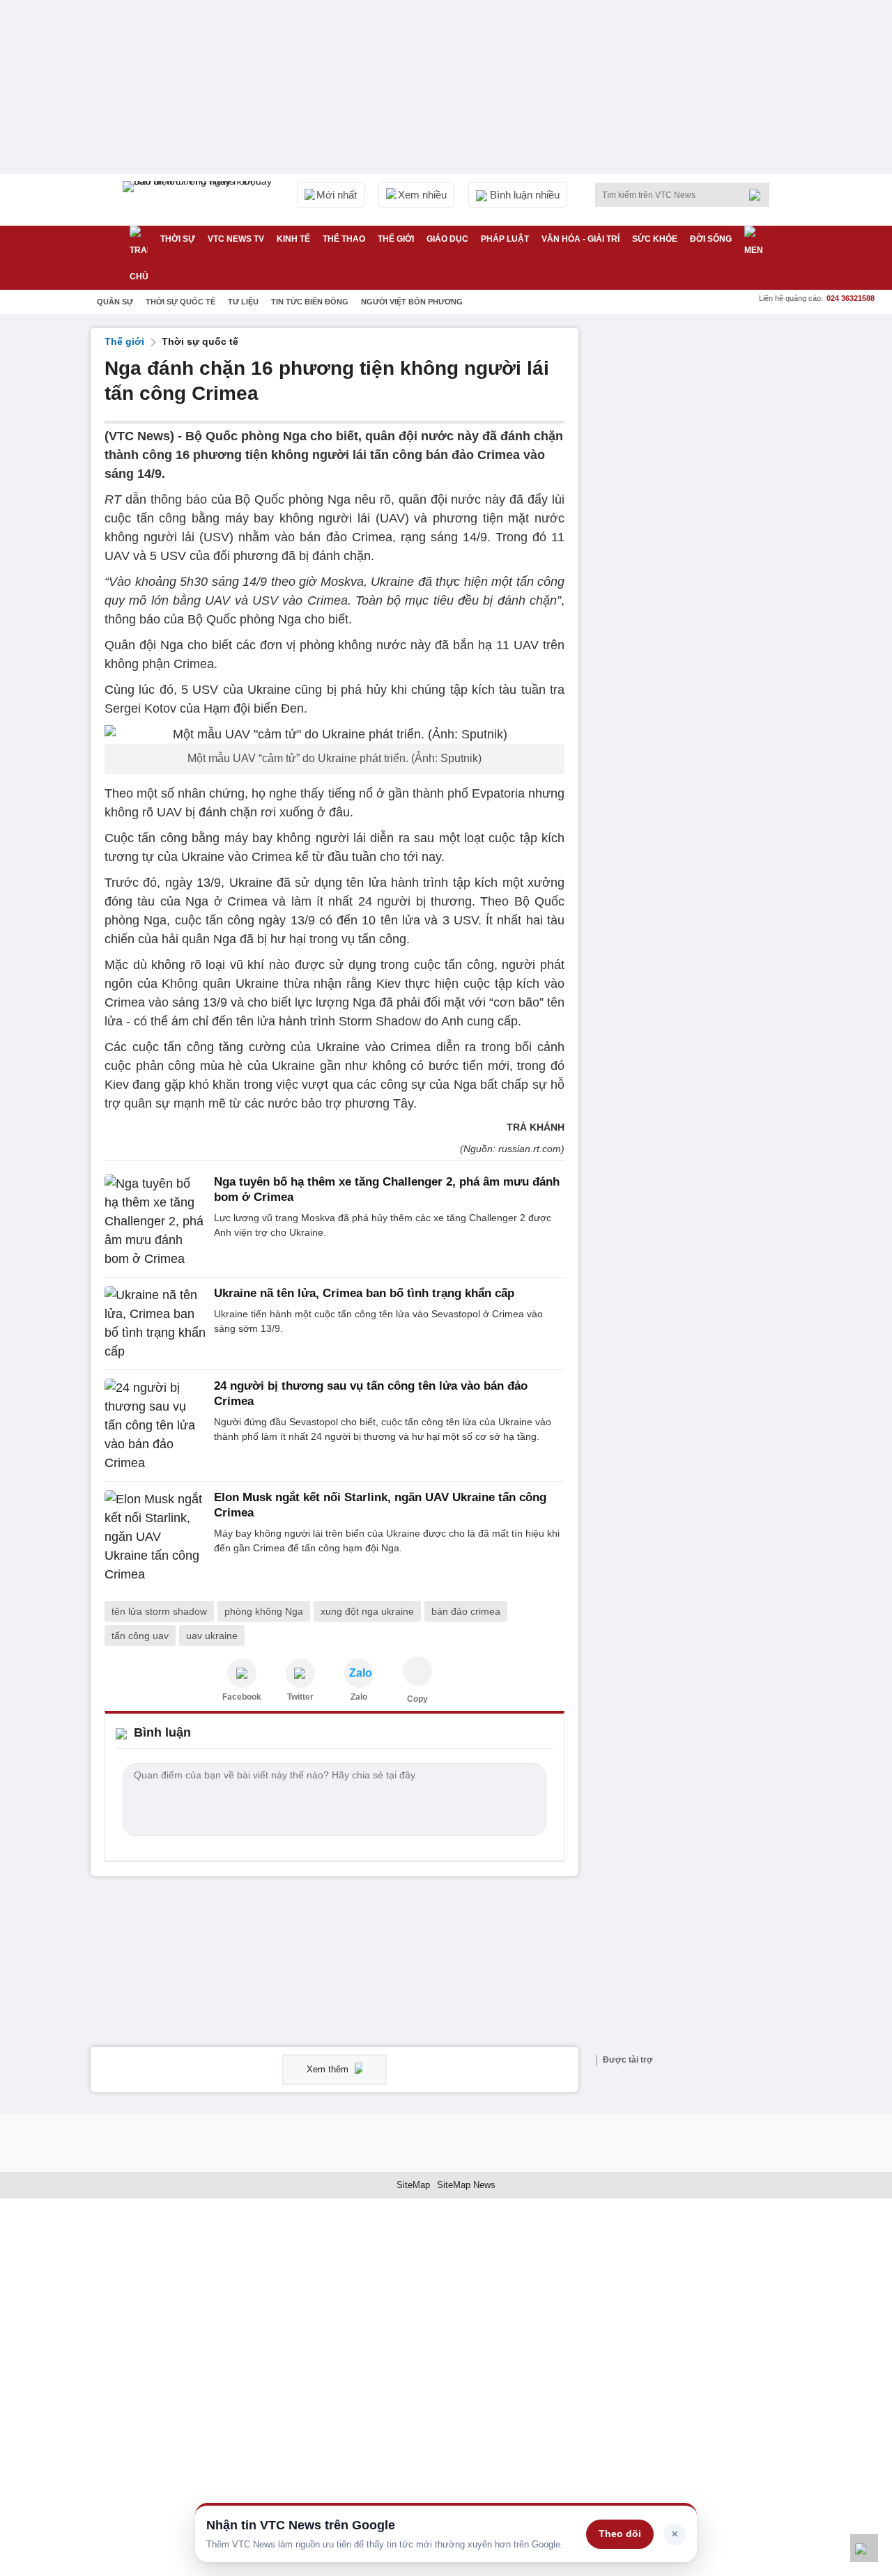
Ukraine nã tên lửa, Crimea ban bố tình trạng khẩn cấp (364, 1293)
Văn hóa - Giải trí (580, 239)
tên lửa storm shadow (159, 1611)
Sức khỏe (655, 239)
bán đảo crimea (466, 1611)
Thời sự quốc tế (180, 302)
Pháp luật (505, 239)
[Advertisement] (697, 537)
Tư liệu (243, 302)
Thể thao (344, 239)
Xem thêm (329, 2069)
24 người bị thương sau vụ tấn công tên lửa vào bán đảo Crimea (371, 1394)
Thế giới (396, 239)
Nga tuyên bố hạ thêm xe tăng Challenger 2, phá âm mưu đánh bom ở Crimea (387, 1189)
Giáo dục (447, 239)
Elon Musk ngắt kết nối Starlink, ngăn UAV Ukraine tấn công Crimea (380, 1505)
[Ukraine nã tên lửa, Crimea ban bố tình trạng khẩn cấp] (155, 1324)
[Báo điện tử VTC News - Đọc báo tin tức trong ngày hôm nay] (199, 200)
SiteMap (413, 2185)
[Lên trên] (864, 2548)
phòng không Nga (264, 1611)
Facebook (242, 1697)
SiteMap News (466, 2185)
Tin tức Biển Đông (310, 302)
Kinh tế (293, 239)
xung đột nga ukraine (367, 1611)
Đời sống (711, 239)
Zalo (359, 1697)
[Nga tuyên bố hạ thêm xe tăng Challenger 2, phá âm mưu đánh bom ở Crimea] (155, 1221)
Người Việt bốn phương (412, 302)
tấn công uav (140, 1636)
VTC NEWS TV (236, 239)
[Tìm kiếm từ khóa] (759, 195)
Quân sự (115, 302)
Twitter (300, 1697)
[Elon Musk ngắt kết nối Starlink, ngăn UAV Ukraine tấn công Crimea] (155, 1537)
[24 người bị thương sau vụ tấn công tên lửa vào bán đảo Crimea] (155, 1426)
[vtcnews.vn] (242, 1673)
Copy (417, 1699)
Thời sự (178, 239)
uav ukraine (212, 1636)
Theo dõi (620, 2534)
